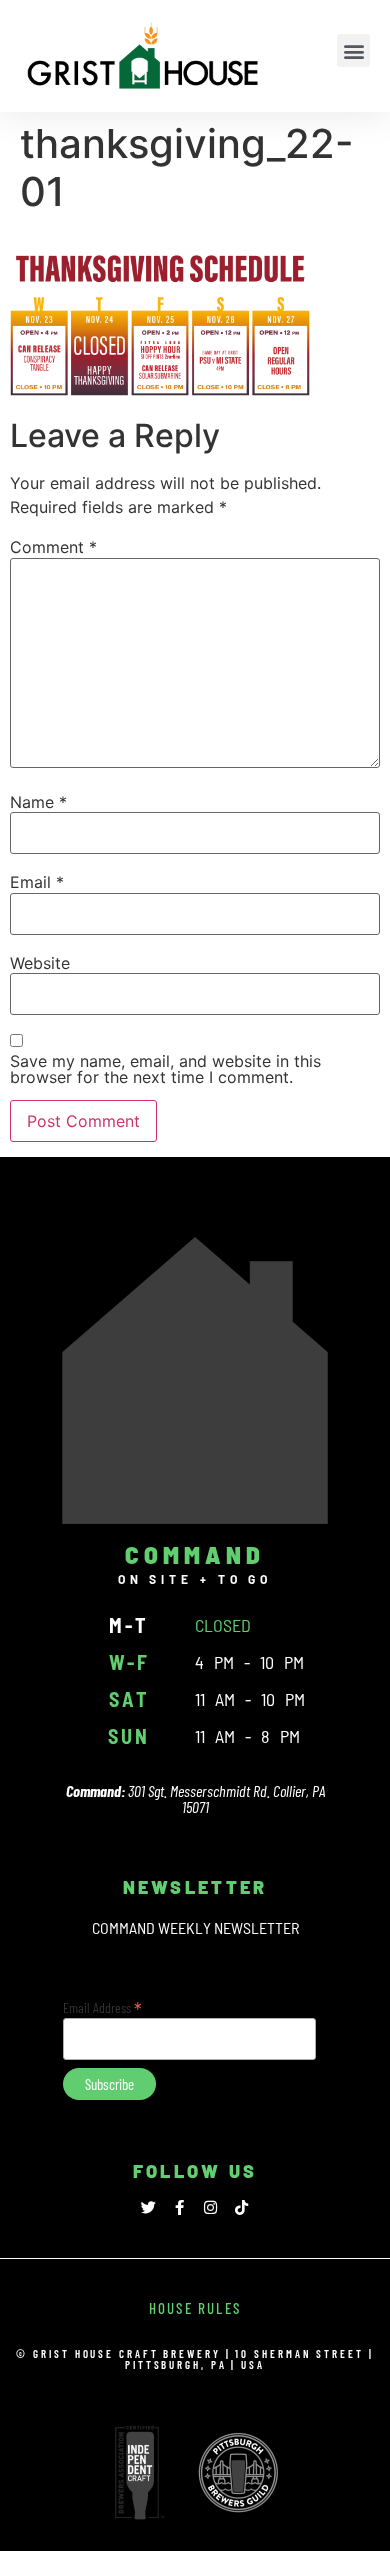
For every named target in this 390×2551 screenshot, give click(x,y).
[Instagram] (210, 2207)
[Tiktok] (241, 2207)
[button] (353, 50)
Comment (53, 547)
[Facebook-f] (179, 2207)
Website (40, 963)
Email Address (102, 2006)
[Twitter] (148, 2207)
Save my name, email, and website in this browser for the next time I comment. (165, 1069)
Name (38, 802)
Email (37, 882)
